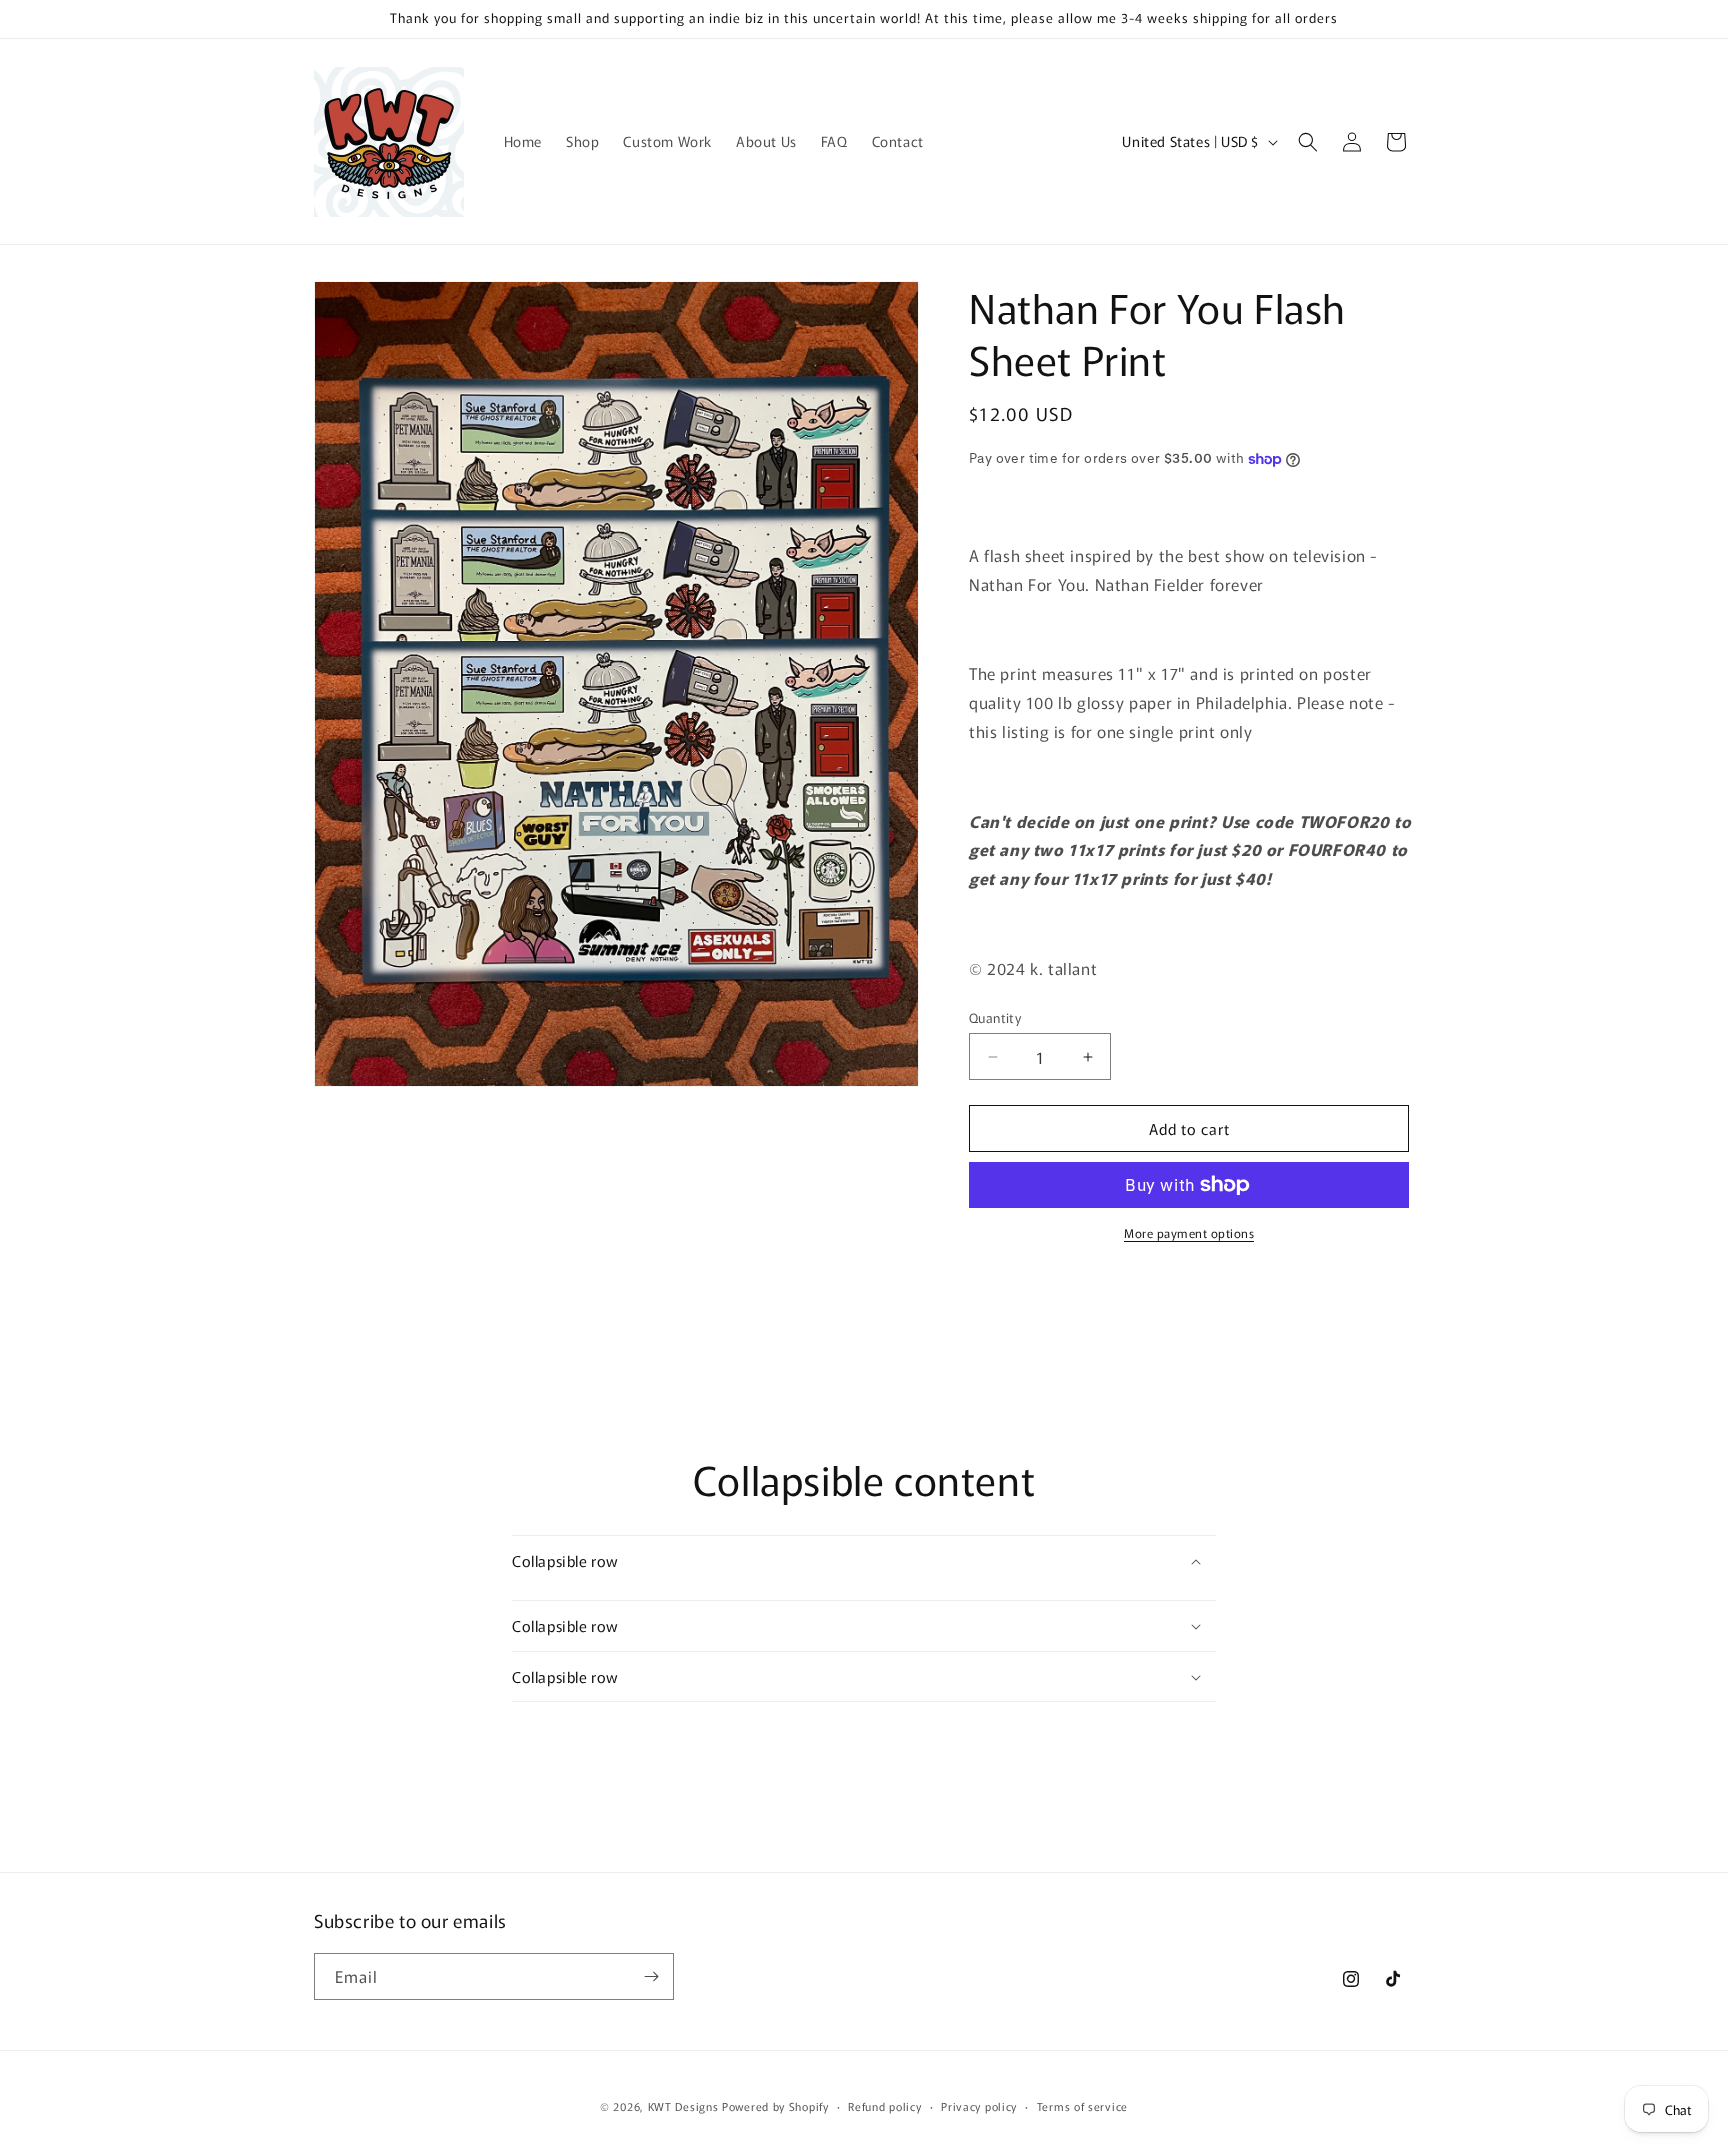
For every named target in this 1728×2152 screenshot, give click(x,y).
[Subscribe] (651, 1976)
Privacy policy (979, 2106)
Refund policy (884, 2106)
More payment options (1189, 1232)
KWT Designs (683, 2106)
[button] (1308, 142)
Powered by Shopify (775, 2106)
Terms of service (1082, 2106)
